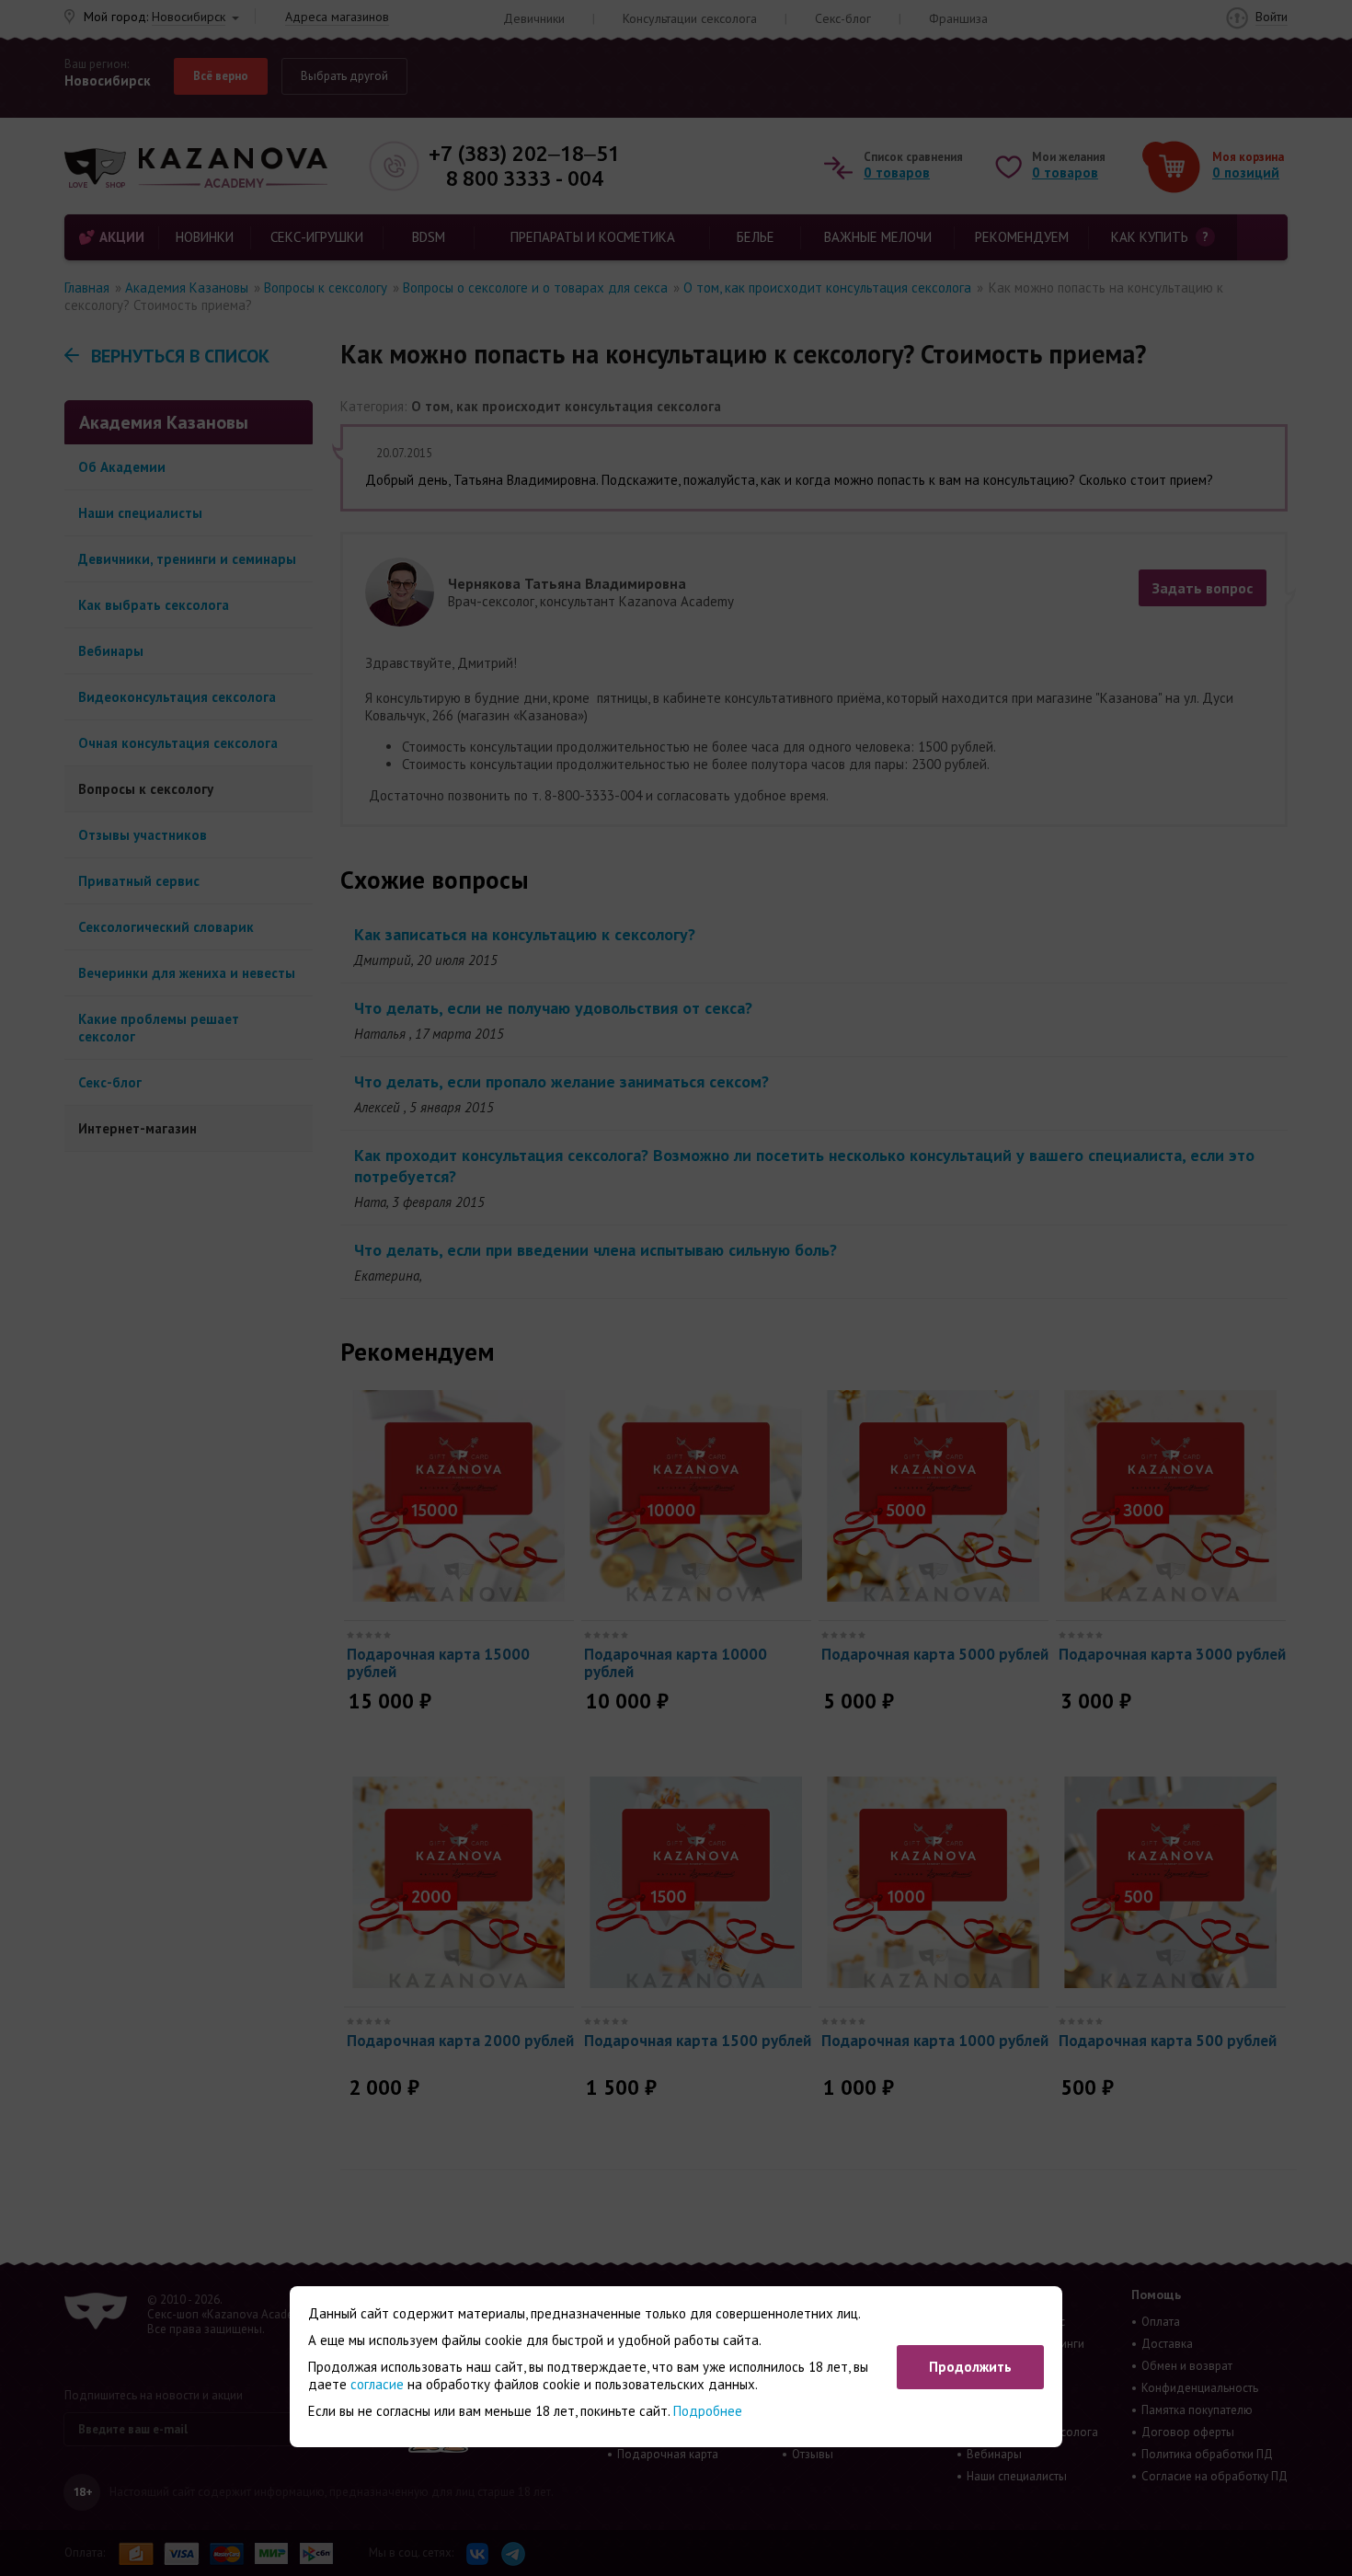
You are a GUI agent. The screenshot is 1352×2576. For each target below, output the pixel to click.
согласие (377, 2384)
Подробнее (708, 2411)
